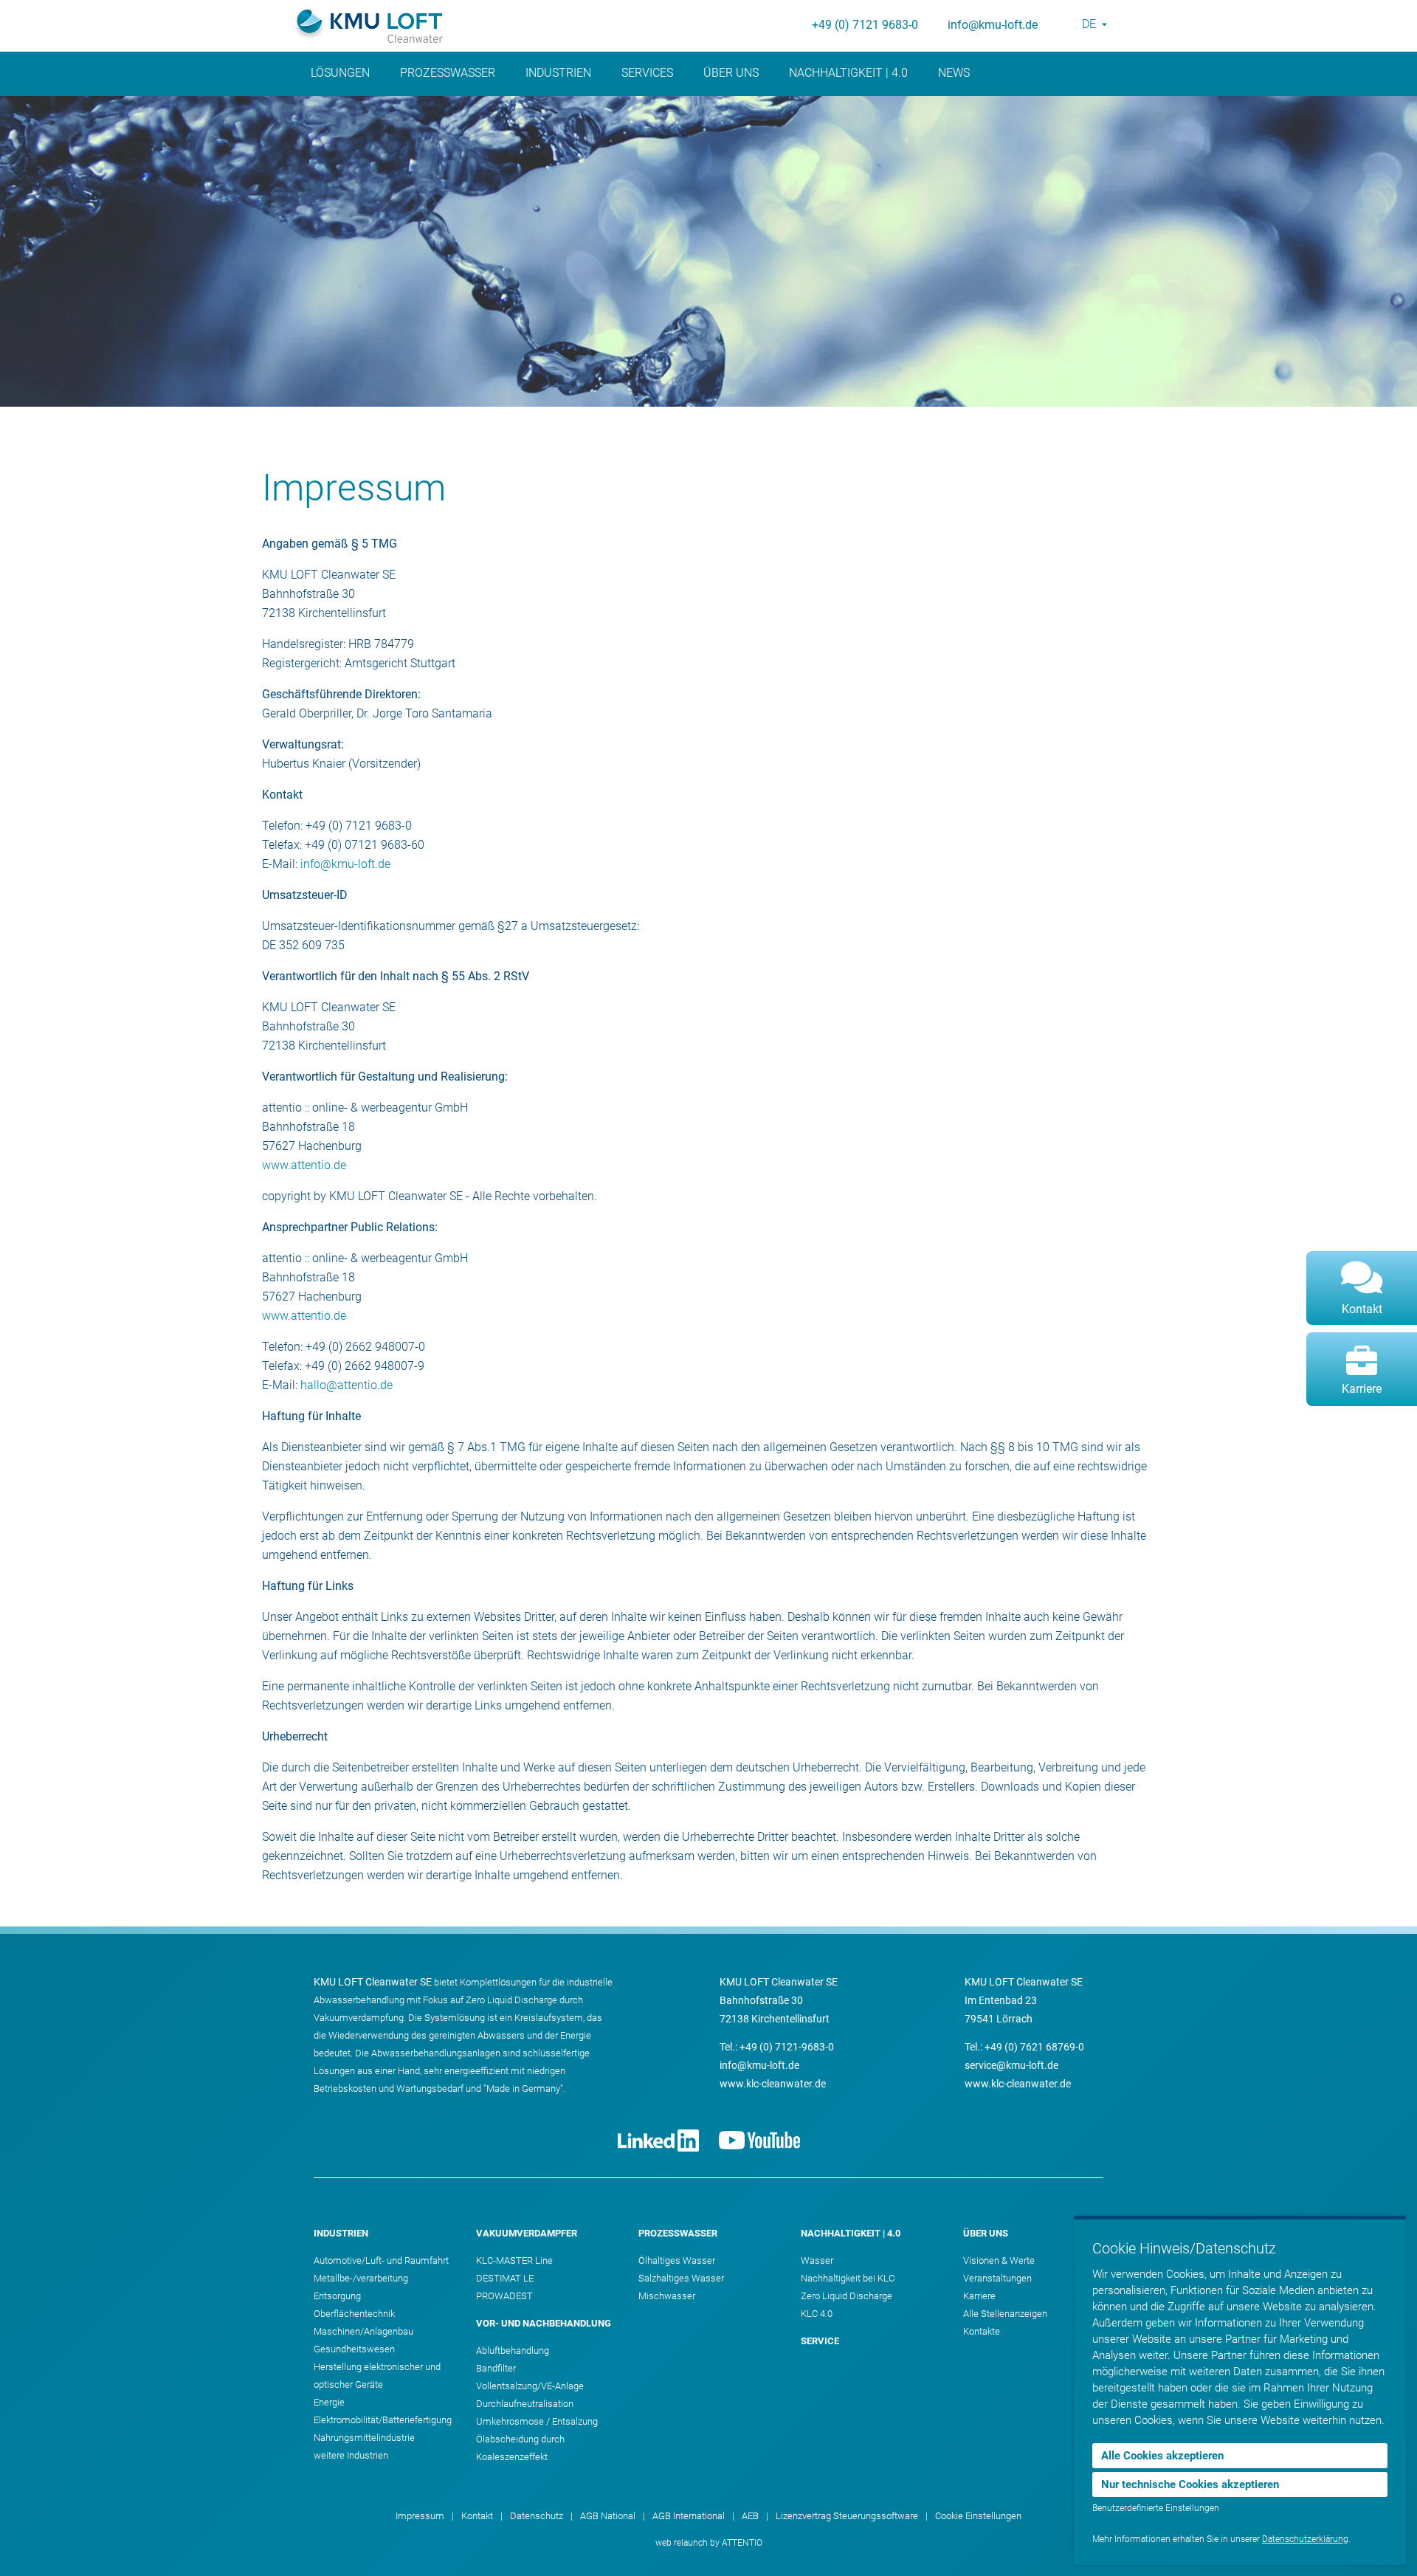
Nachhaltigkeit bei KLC (848, 2278)
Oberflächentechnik (354, 2314)
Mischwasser (667, 2296)
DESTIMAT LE (505, 2278)
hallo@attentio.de (347, 1385)
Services (647, 73)
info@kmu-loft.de (993, 25)
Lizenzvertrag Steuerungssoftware (847, 2516)
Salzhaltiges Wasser (681, 2278)
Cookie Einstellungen (978, 2516)
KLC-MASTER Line (514, 2260)
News (954, 73)
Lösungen (340, 73)
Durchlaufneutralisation (525, 2404)
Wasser (817, 2260)
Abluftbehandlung (513, 2351)
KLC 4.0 (817, 2314)
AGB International (689, 2516)
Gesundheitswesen (354, 2349)
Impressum (420, 2516)
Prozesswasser (448, 73)
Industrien (558, 73)
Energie (329, 2402)
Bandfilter (496, 2368)
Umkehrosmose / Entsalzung (537, 2421)
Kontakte (982, 2331)
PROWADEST (504, 2296)
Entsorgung (337, 2296)
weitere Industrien (351, 2455)
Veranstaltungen (997, 2278)
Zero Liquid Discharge (847, 2296)
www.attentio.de (304, 1165)
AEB (750, 2516)
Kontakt (477, 2516)
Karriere (979, 2296)
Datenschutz (537, 2516)
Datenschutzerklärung (1305, 2539)
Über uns (731, 73)
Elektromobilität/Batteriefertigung (383, 2420)
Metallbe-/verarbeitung (361, 2278)
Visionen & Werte (999, 2260)
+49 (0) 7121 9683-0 (865, 25)
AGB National (608, 2516)
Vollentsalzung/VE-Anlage (530, 2386)
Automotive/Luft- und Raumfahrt (381, 2260)
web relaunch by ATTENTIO (709, 2543)
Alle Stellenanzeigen (1005, 2314)
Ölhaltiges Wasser (677, 2260)
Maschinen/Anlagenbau (363, 2331)
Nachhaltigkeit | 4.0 (848, 73)
